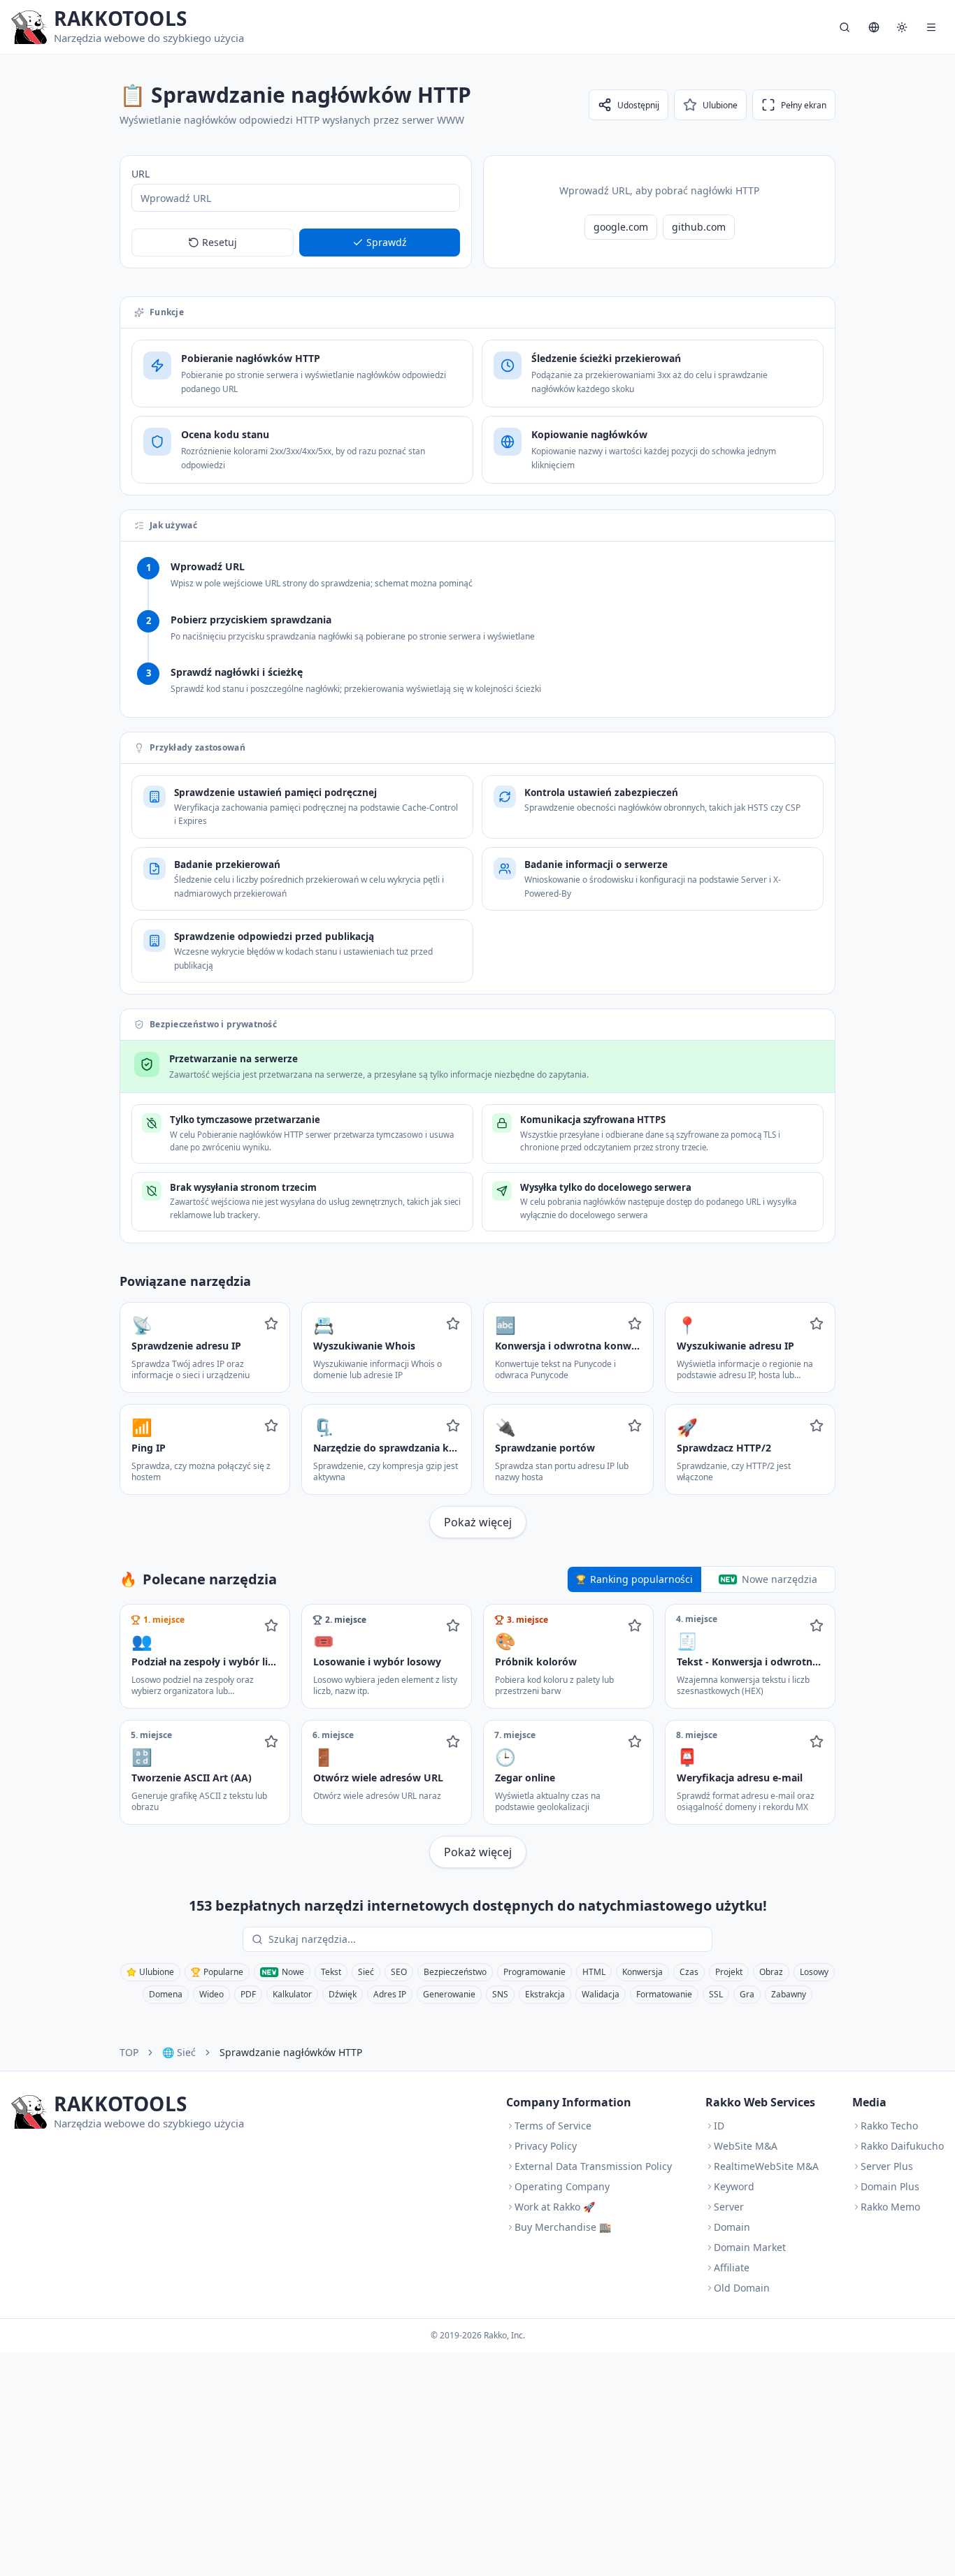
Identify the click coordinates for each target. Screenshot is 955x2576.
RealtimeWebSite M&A (766, 2166)
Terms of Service (553, 2126)
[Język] (874, 27)
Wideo (211, 1994)
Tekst (331, 1972)
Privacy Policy (546, 2146)
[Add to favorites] (271, 1324)
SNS (500, 1994)
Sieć (366, 1972)
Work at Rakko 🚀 (555, 2207)
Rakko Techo (889, 2126)
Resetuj (220, 242)
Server (729, 2207)
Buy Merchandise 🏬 (563, 2227)
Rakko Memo (890, 2207)
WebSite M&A (746, 2146)
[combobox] (487, 1939)
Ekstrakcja (545, 1994)
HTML (594, 1972)
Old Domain (742, 2288)
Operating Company (562, 2186)
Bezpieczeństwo (455, 1972)
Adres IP (390, 1994)
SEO (399, 1972)
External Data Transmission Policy (593, 2166)
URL (141, 174)
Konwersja (642, 1972)
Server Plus (887, 2166)
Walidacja (601, 1994)
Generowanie (449, 1994)
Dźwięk (343, 1994)
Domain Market (750, 2247)
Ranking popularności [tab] (641, 1579)
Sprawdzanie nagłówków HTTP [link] (291, 2052)
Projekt (729, 1972)
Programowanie (534, 1972)
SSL (716, 1994)
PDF (248, 1994)
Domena (166, 1994)
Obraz (771, 1972)
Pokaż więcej (478, 1522)
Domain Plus (890, 2186)
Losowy (814, 1972)
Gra (747, 1994)
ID (719, 2126)
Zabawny (789, 1994)
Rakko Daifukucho (902, 2146)
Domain (732, 2227)
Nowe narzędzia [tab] (780, 1579)
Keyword (734, 2186)
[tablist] (701, 1579)
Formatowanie (664, 1994)
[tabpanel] (477, 1736)
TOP (129, 2052)
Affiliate (732, 2267)
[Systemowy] (902, 27)
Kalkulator (292, 1994)
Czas (689, 1972)
